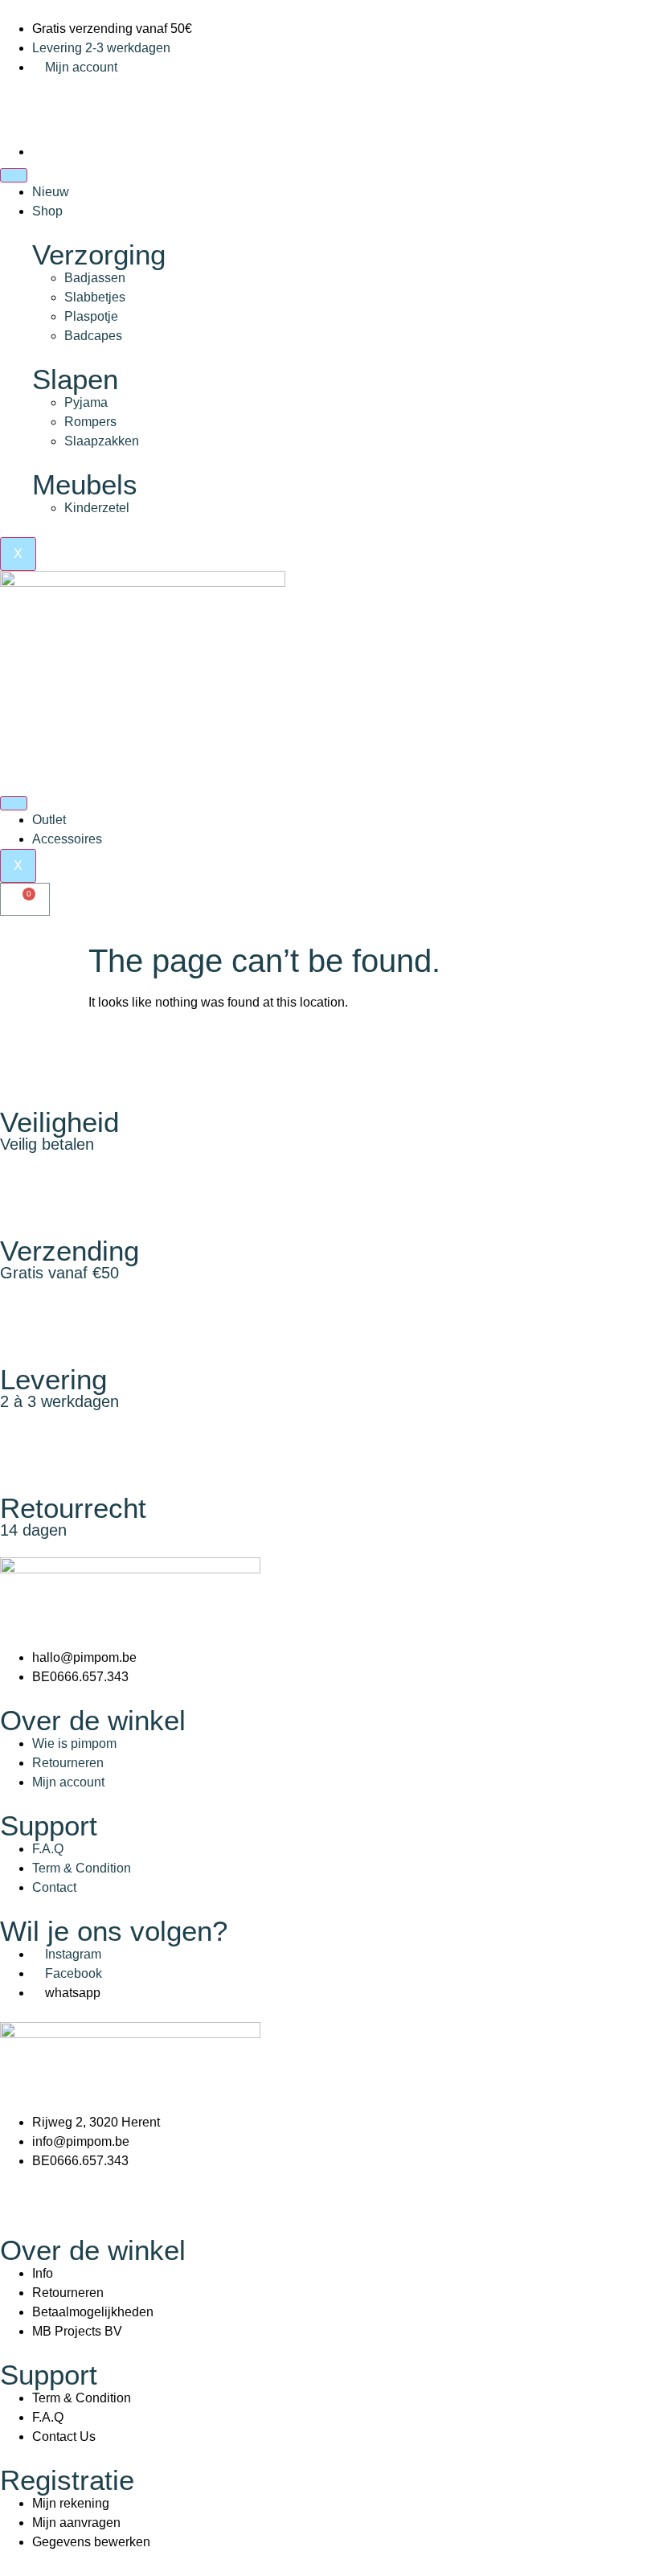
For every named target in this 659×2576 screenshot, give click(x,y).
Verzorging (99, 254)
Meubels (85, 484)
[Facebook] (20, 97)
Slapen (75, 379)
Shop (47, 211)
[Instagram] (63, 97)
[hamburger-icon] (14, 175)
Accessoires (67, 839)
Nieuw (51, 192)
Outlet (49, 820)
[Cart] (25, 899)
